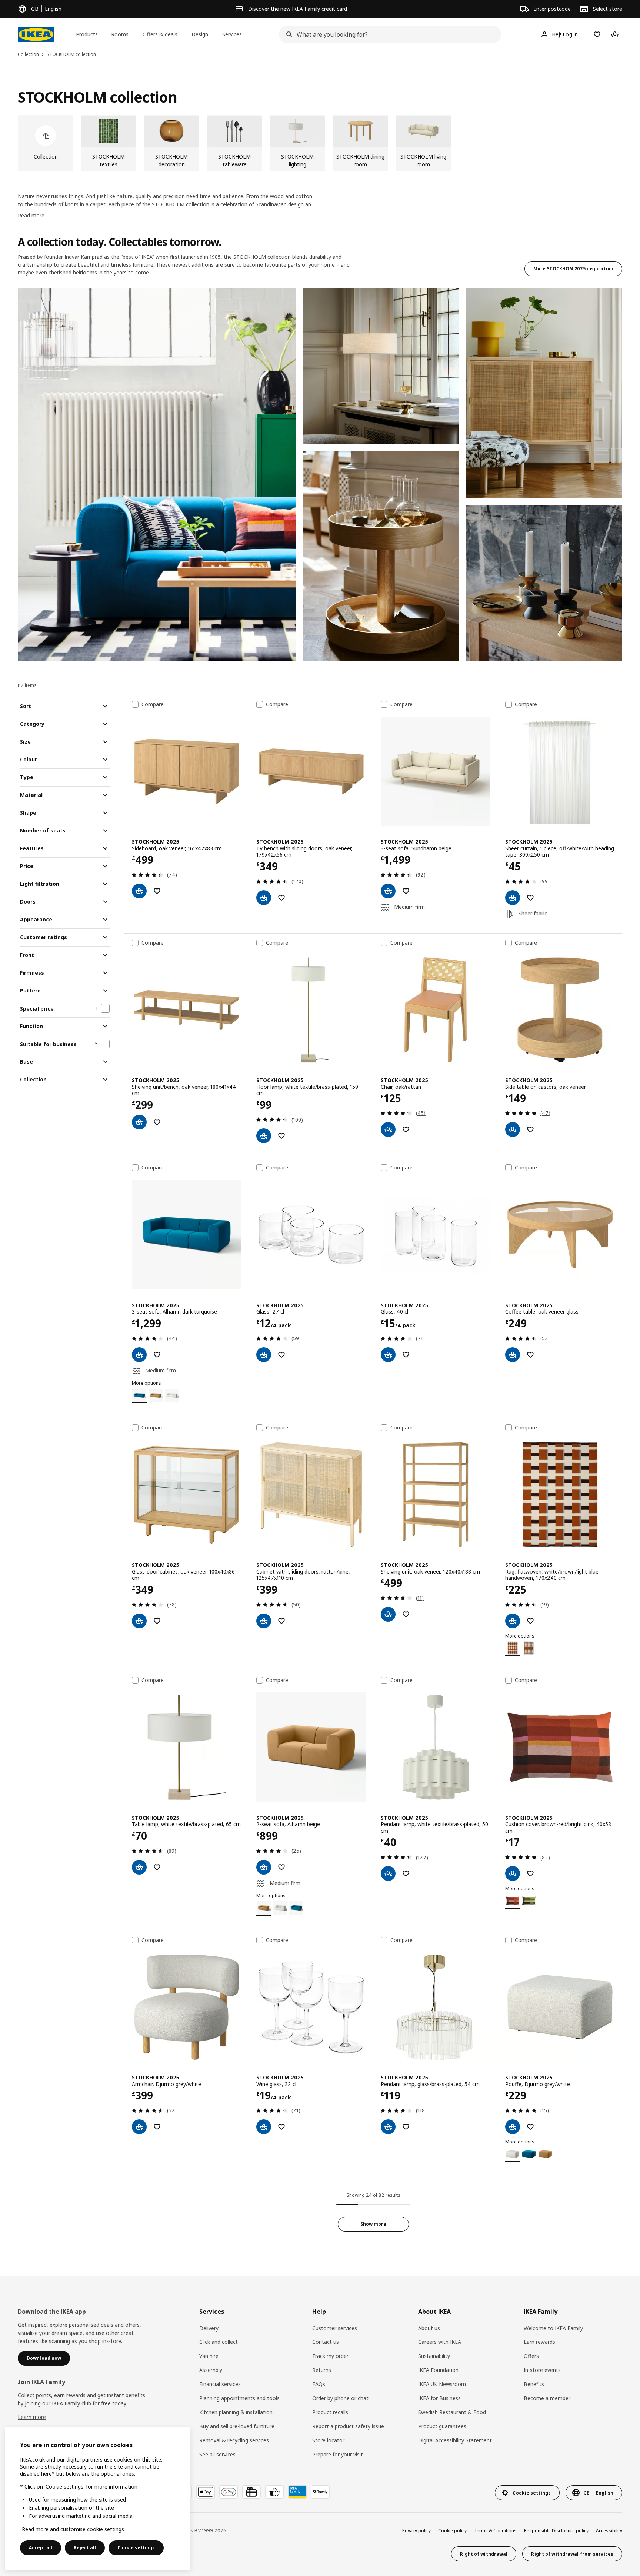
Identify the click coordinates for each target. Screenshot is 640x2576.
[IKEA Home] (36, 34)
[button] (157, 475)
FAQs (319, 2384)
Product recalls (330, 2412)
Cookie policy (452, 2531)
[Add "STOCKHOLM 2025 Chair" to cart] (388, 1129)
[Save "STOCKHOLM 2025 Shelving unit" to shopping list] (406, 1614)
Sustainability (434, 2356)
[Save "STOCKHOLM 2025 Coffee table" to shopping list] (530, 1355)
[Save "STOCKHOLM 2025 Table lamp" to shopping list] (157, 1867)
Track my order (330, 2356)
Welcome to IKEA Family (553, 2328)
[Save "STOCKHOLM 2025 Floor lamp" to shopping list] (281, 1136)
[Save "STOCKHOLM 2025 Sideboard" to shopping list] (157, 891)
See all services (217, 2454)
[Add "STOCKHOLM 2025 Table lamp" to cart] (139, 1867)
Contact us (326, 2342)
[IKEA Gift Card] (251, 2492)
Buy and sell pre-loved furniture (237, 2426)
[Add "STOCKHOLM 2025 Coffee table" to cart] (513, 1355)
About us (429, 2328)
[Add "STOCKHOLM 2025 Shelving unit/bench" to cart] (139, 1122)
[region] (98, 2498)
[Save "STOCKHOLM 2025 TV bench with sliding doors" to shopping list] (281, 898)
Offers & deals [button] (160, 34)
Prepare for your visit (338, 2454)
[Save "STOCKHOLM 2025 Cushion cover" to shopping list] (530, 1873)
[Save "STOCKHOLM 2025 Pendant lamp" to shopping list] (406, 1873)
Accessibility (609, 2531)
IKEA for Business (439, 2398)
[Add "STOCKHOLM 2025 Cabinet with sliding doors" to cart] (264, 1621)
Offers (531, 2356)
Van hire (209, 2356)
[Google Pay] (229, 2492)
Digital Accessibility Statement (455, 2440)
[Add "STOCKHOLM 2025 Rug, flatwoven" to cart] (513, 1621)
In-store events (542, 2370)
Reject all (85, 2548)
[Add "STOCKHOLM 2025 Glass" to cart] (264, 1355)
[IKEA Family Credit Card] (297, 2492)
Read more (31, 215)
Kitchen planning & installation (236, 2412)
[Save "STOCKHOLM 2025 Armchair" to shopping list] (157, 2127)
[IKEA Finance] (274, 2492)
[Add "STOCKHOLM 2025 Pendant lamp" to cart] (388, 1873)
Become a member (547, 2398)
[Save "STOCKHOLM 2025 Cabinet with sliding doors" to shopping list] (281, 1621)
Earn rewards (539, 2342)
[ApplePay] (206, 2492)
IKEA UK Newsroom (442, 2384)
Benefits (534, 2384)
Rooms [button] (120, 34)
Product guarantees (442, 2426)
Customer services (335, 2328)
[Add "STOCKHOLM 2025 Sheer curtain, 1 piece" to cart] (513, 898)
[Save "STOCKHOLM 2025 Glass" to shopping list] (281, 1355)
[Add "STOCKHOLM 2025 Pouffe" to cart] (513, 2127)
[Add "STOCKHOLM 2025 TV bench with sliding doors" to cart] (264, 898)
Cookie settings (136, 2548)
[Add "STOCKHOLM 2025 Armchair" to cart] (139, 2127)
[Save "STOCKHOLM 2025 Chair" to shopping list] (406, 1129)
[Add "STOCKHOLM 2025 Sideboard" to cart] (139, 891)
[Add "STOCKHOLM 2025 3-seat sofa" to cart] (388, 891)
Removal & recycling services (234, 2440)
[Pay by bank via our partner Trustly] (320, 2492)
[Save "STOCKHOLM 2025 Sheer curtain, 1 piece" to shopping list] (530, 898)
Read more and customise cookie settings (73, 2529)
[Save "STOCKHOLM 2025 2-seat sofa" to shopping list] (281, 1867)
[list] (320, 143)
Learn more (32, 2417)
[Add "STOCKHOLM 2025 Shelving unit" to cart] (388, 1614)
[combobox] (388, 34)
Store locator (328, 2440)
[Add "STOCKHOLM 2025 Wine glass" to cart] (264, 2127)
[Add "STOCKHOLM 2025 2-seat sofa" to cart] (264, 1867)
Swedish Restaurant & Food (452, 2412)
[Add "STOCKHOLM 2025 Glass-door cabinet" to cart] (139, 1621)
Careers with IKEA (440, 2342)
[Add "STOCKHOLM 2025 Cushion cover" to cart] (513, 1873)
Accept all (41, 2548)
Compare (153, 704)
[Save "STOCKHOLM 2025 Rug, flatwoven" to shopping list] (530, 1621)
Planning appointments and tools (239, 2398)
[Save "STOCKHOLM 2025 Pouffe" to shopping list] (530, 2127)
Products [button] (87, 34)
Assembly (211, 2370)
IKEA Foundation (438, 2370)
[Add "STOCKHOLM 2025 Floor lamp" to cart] (264, 1136)
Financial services (220, 2384)
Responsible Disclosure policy (556, 2531)
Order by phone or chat (340, 2398)
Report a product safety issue (348, 2426)
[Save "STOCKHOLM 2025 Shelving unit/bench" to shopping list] (157, 1122)
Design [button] (200, 34)
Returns (322, 2370)
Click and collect (219, 2342)
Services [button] (232, 34)
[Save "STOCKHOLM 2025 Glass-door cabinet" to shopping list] (157, 1621)
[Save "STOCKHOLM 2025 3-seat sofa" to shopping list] (406, 891)
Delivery (209, 2328)
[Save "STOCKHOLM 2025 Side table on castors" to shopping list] (530, 1129)
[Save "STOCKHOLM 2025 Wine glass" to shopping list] (281, 2127)
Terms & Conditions (495, 2531)
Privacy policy (416, 2531)
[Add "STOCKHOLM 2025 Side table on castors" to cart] (513, 1129)
